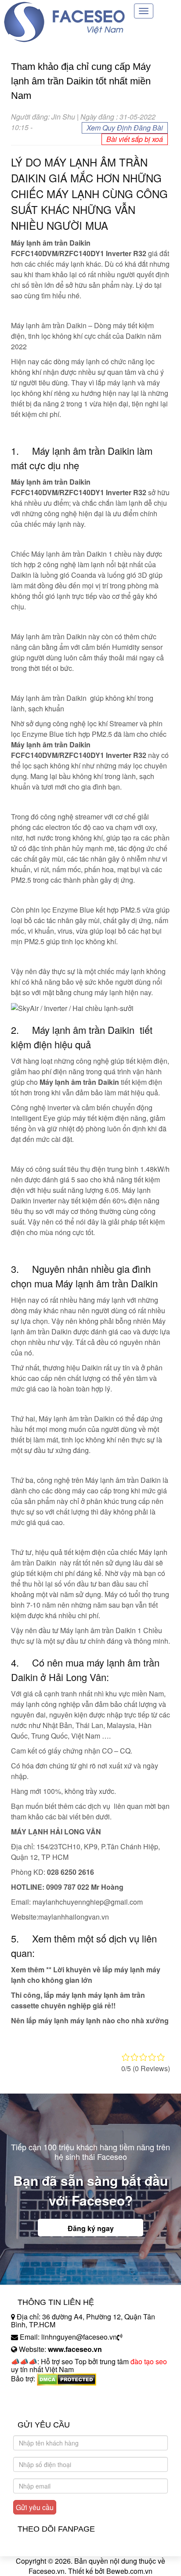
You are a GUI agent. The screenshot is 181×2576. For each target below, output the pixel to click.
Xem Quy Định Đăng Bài (125, 128)
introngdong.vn (34, 2394)
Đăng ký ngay (91, 2228)
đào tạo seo (149, 2361)
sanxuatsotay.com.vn (43, 2406)
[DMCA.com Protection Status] (67, 2379)
